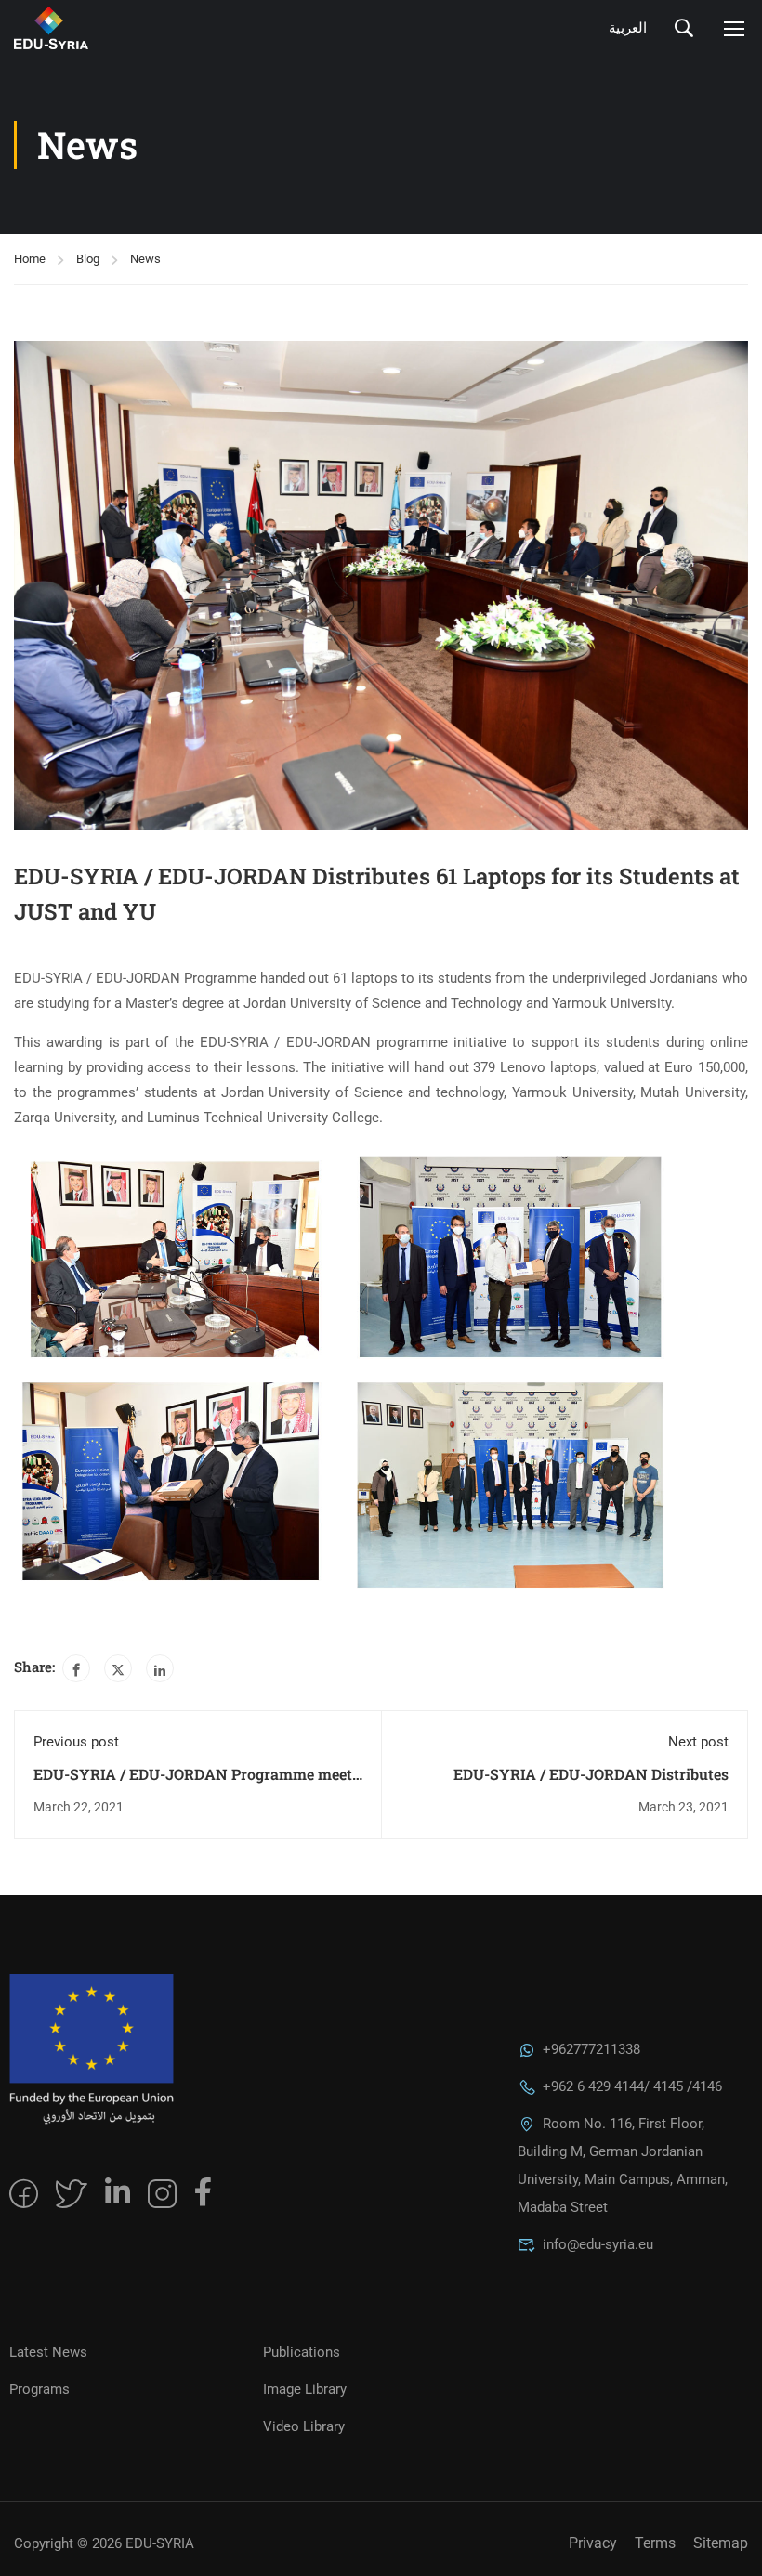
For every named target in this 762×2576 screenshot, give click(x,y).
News (145, 259)
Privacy (593, 2543)
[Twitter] (118, 1668)
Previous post (76, 1742)
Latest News (48, 2352)
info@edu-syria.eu (598, 2244)
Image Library (305, 2389)
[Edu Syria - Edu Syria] (116, 28)
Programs (39, 2389)
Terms (655, 2543)
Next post (698, 1742)
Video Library (304, 2426)
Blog (88, 259)
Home (30, 259)
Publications (302, 2352)
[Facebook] (76, 1668)
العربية (628, 28)
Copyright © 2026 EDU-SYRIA (104, 2543)
